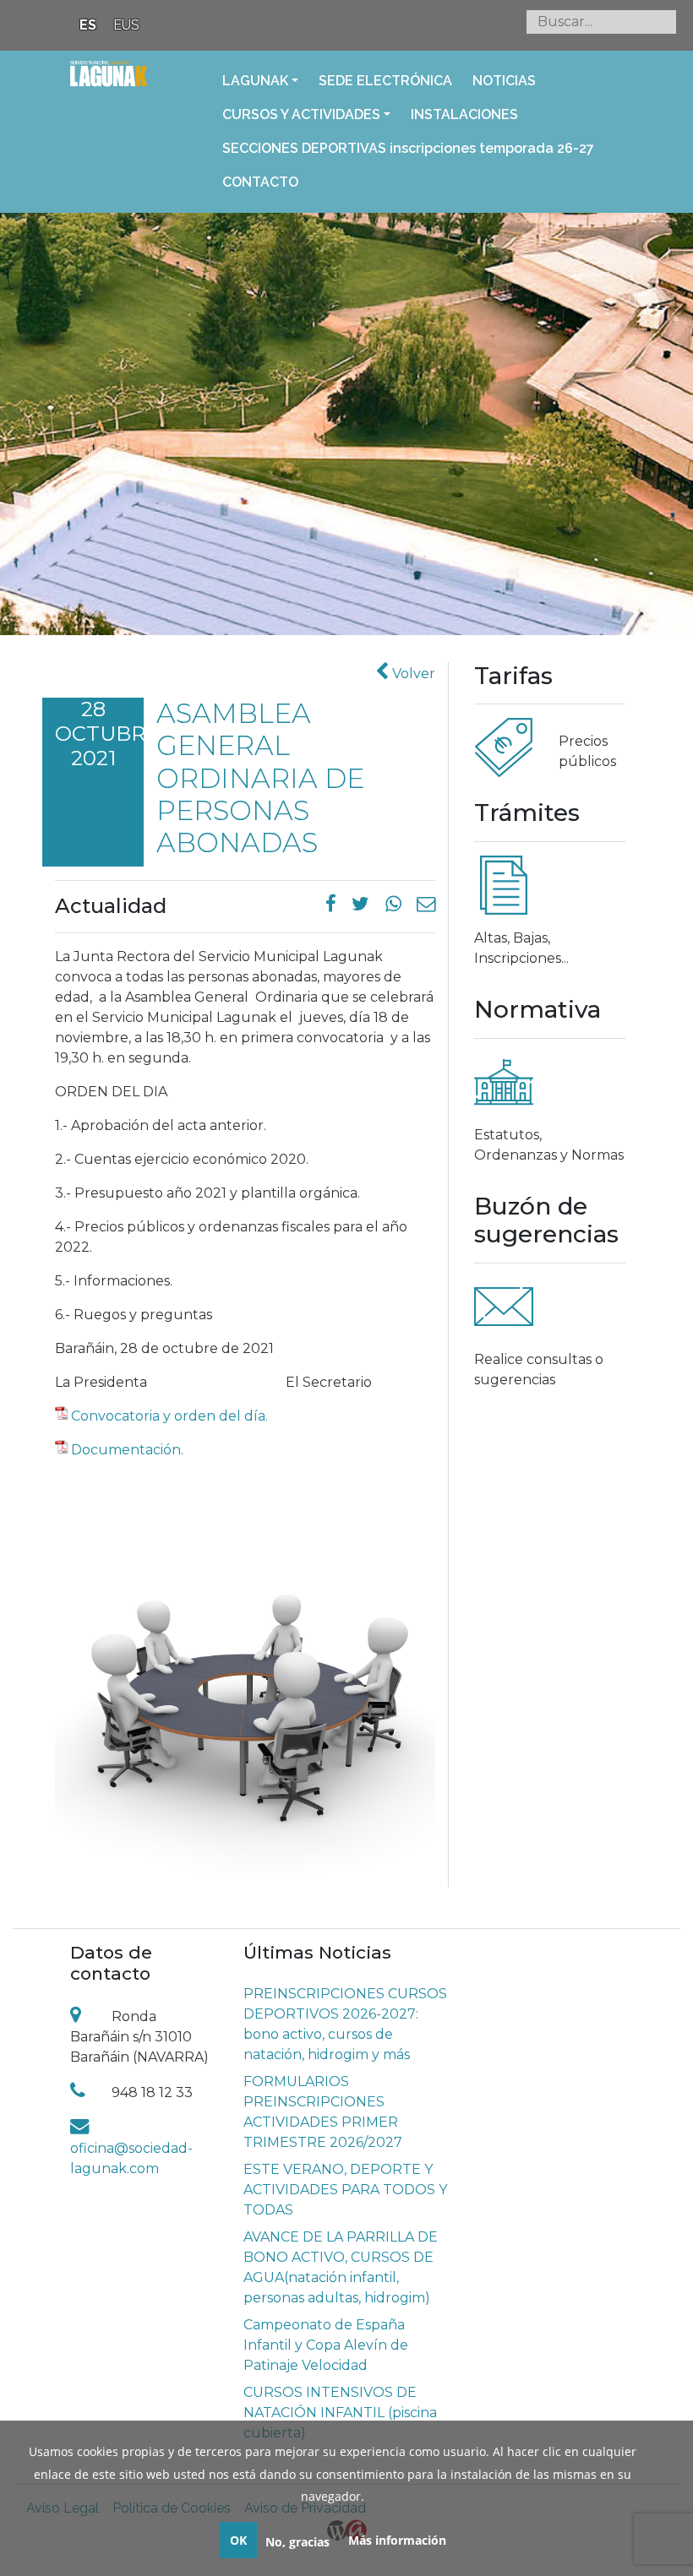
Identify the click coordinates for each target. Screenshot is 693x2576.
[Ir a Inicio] (109, 84)
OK (238, 2540)
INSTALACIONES (464, 114)
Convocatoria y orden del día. (169, 1416)
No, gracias (297, 2542)
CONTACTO (260, 182)
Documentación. (127, 1450)
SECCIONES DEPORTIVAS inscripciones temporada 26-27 (408, 148)
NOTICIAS (504, 81)
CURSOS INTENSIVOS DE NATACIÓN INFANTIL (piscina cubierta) (340, 2413)
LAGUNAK (255, 81)
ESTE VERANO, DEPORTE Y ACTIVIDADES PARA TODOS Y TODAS (345, 2190)
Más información (397, 2540)
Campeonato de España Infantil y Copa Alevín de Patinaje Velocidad (326, 2345)
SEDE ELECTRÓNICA (385, 81)
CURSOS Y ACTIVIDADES (301, 114)
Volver (412, 674)
